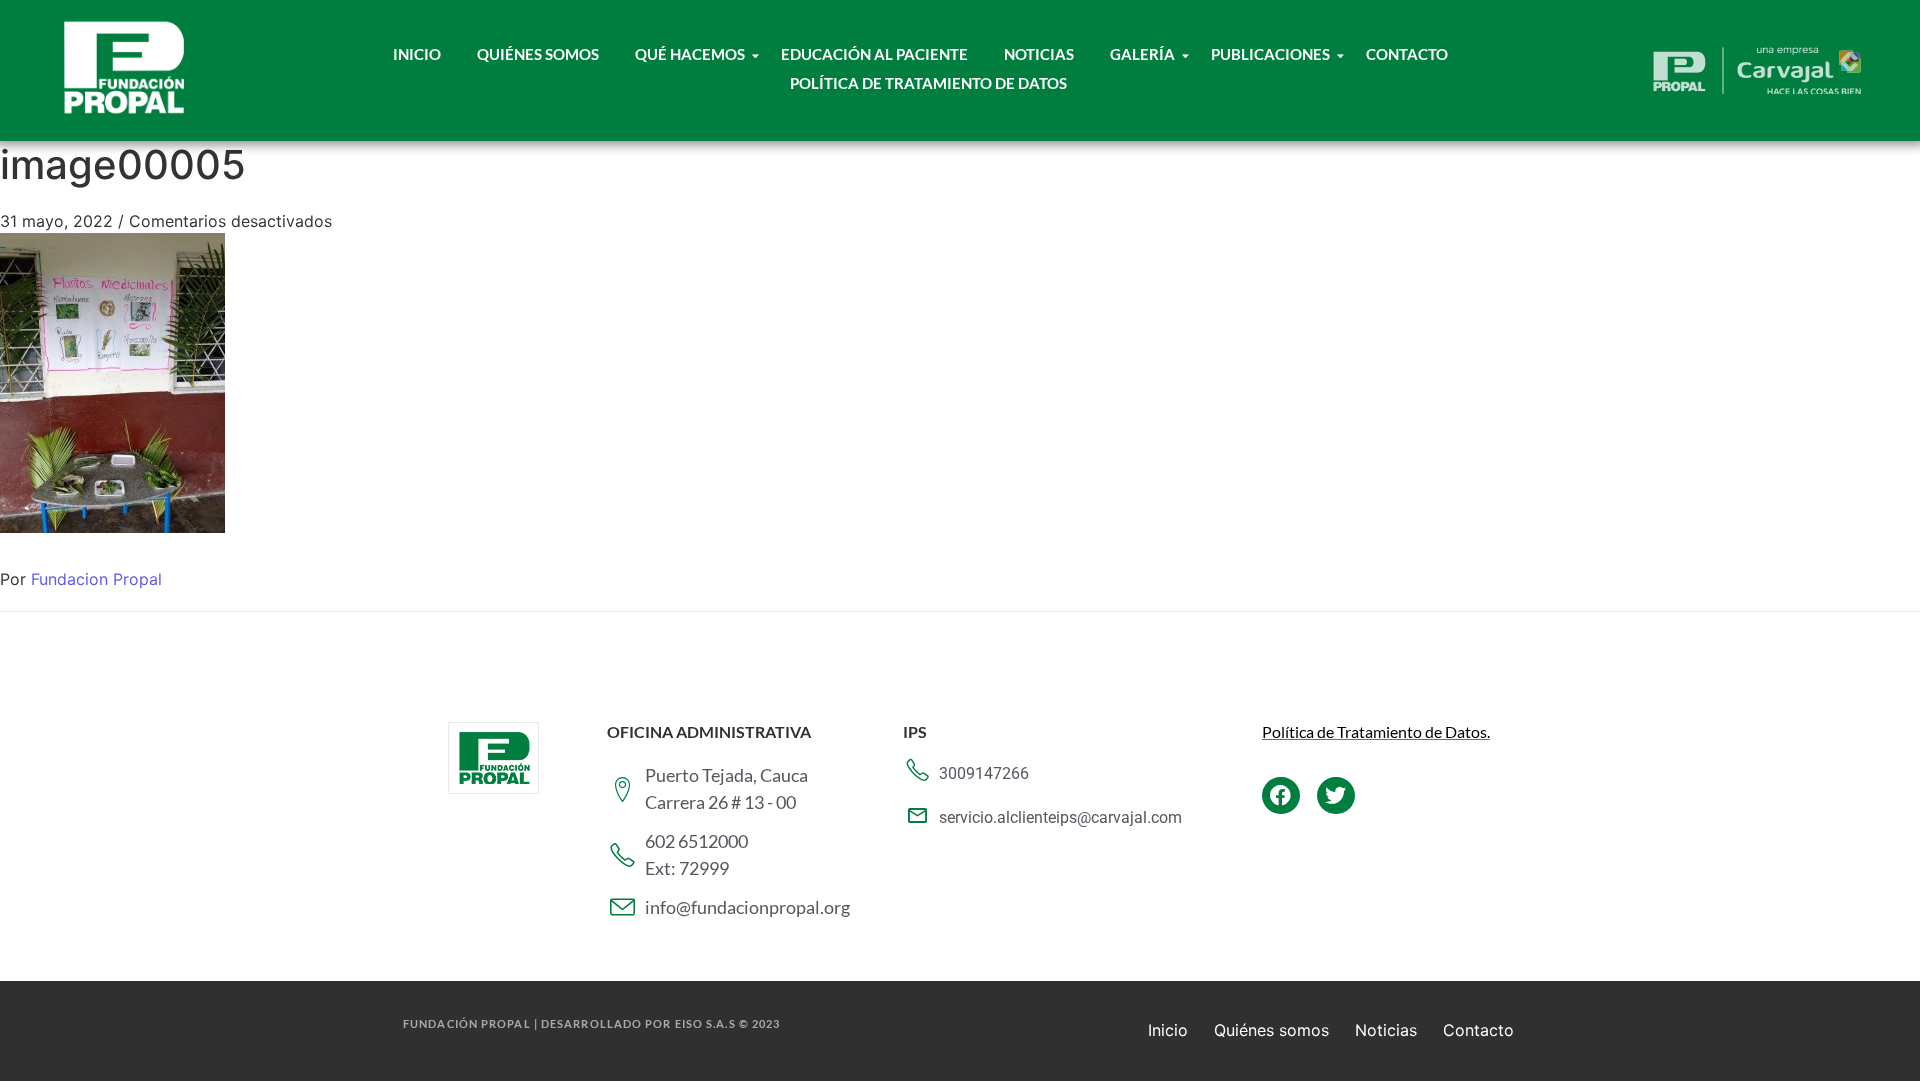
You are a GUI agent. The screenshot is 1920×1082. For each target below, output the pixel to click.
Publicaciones (1270, 54)
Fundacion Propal (96, 579)
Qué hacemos (690, 54)
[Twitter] (1336, 796)
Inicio (417, 54)
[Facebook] (1281, 796)
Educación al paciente (874, 54)
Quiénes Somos (538, 54)
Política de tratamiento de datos (928, 83)
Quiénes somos (1271, 1030)
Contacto (1407, 54)
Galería (1142, 54)
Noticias (1039, 54)
